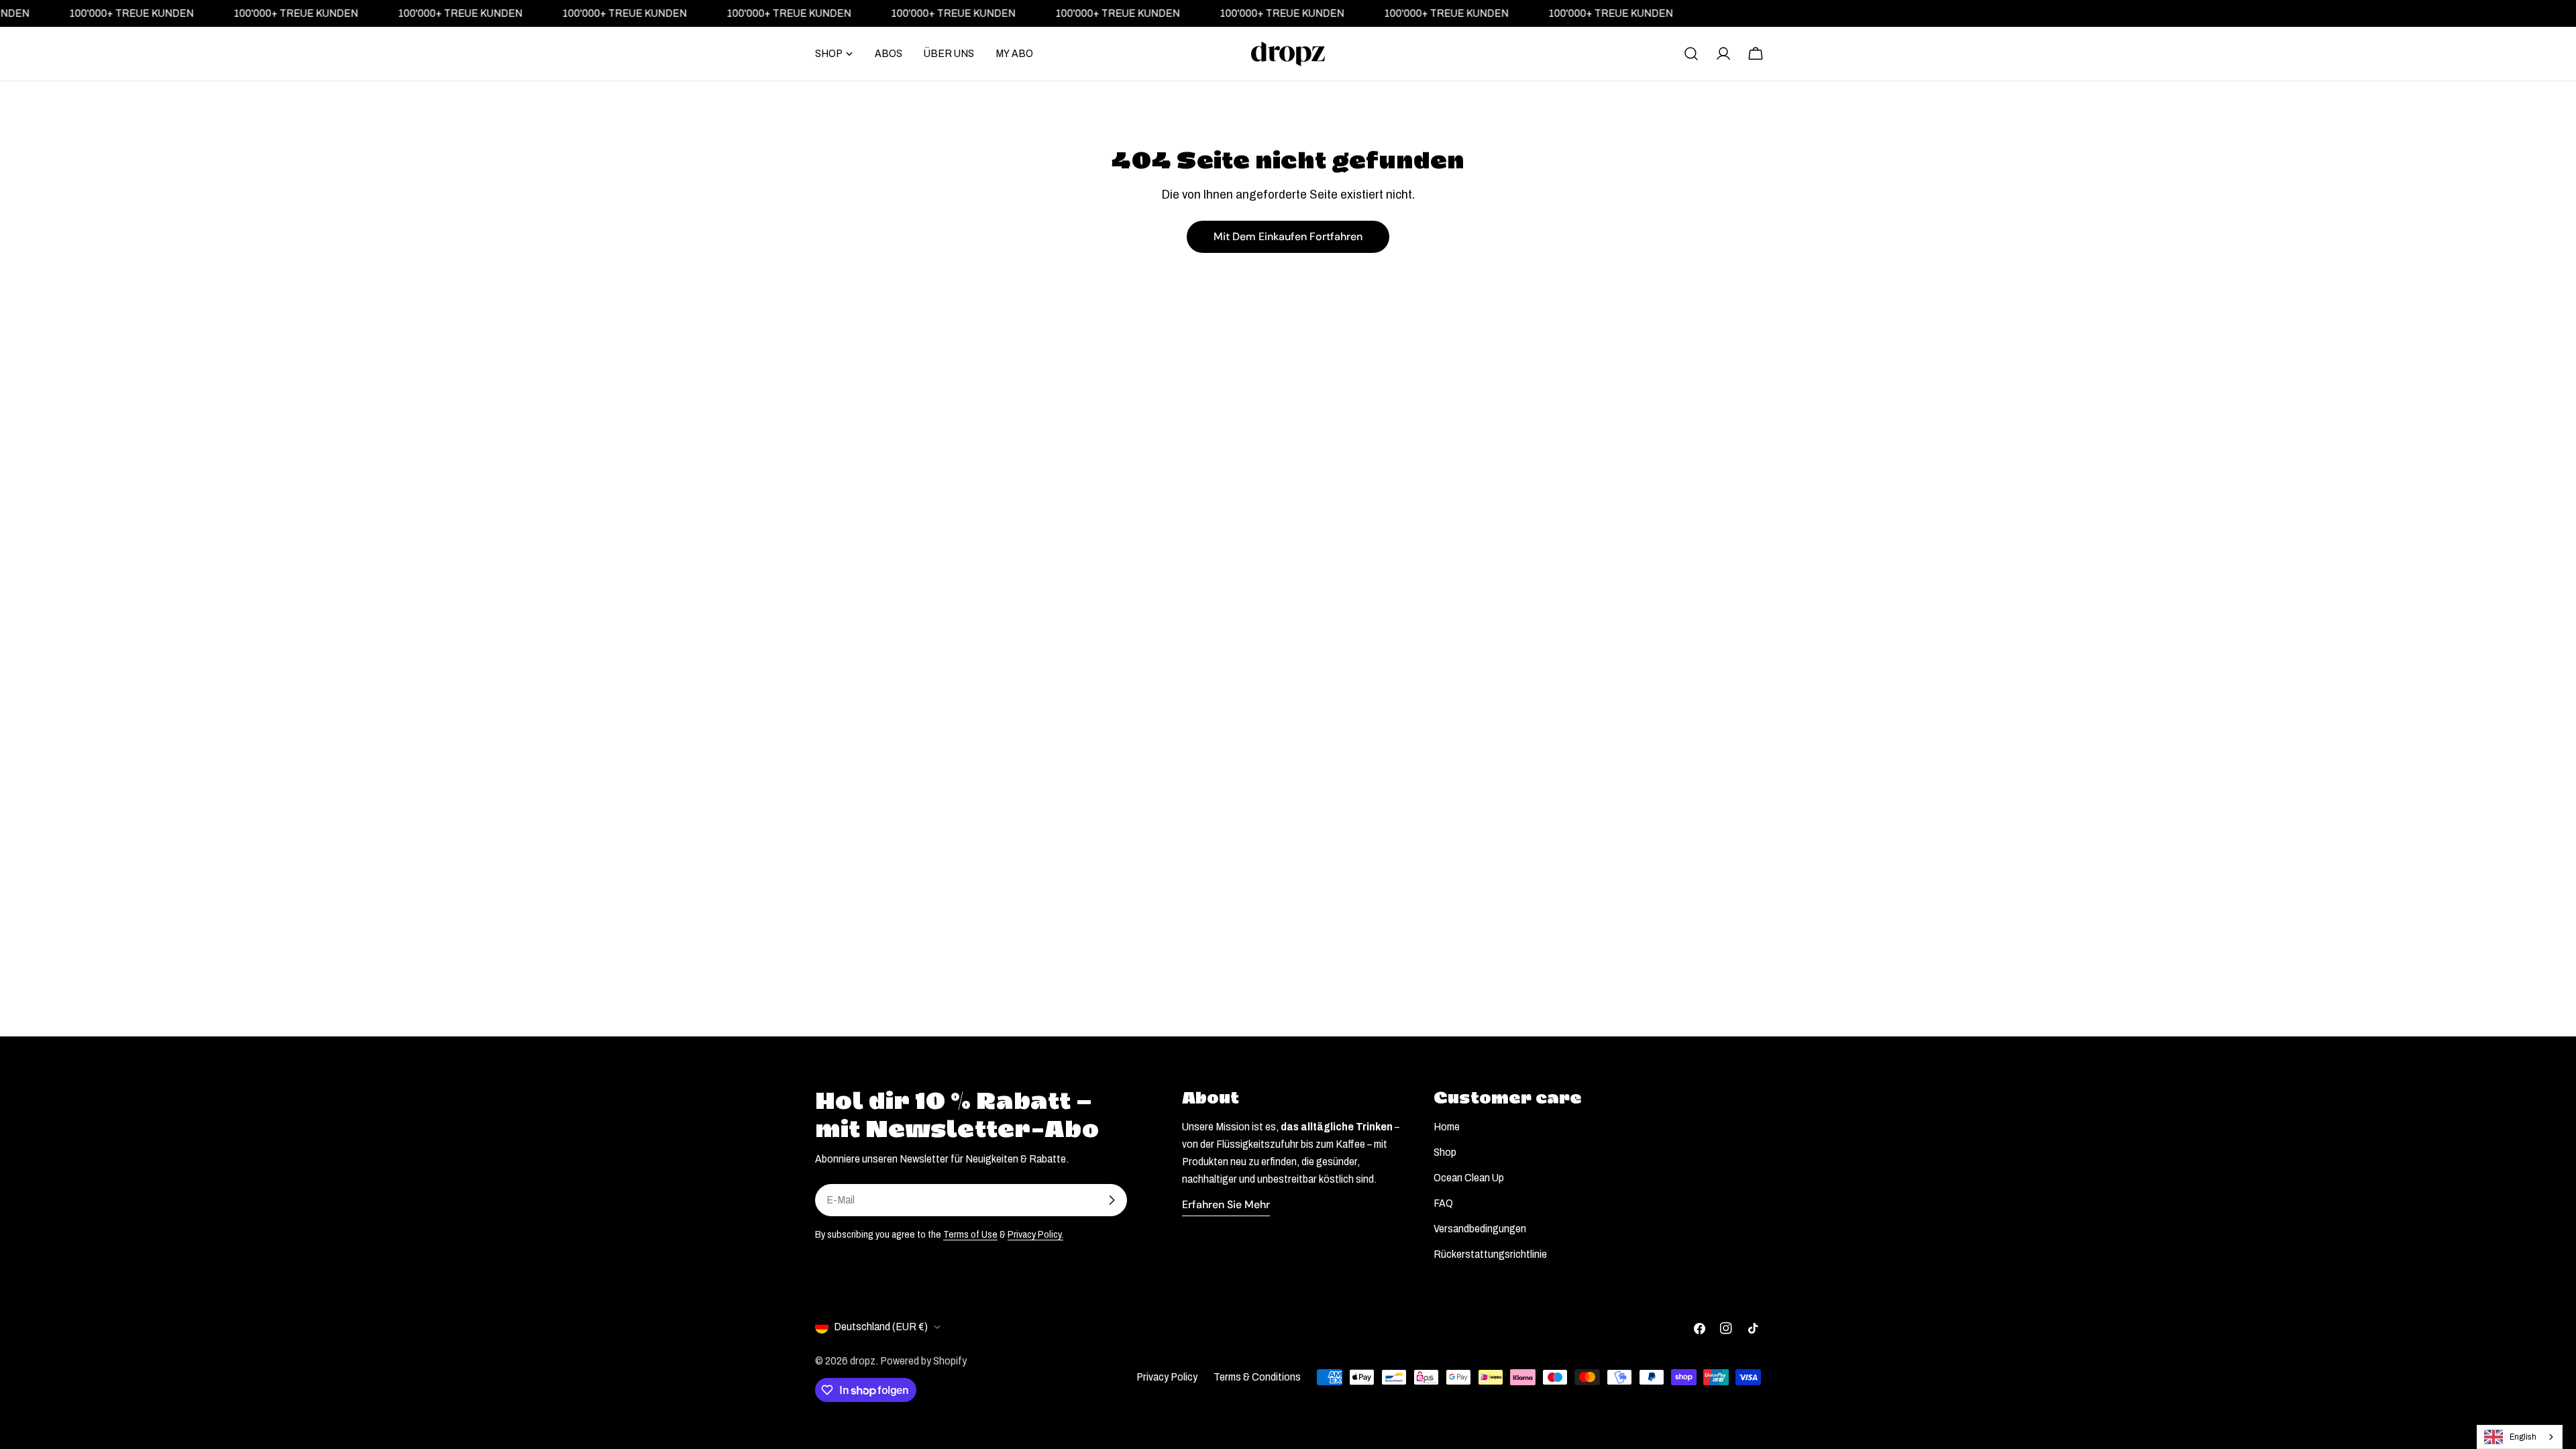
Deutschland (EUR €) (881, 1327)
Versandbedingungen (1480, 1229)
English (2523, 1437)
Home (1447, 1127)
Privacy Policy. (1035, 1234)
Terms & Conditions (1257, 1377)
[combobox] (2520, 1437)
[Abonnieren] (1112, 1200)
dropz (863, 1361)
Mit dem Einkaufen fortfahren (1288, 236)
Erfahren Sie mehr (1226, 1204)
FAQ (1443, 1203)
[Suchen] (1691, 54)
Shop (1445, 1152)
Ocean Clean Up (1469, 1178)
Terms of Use (970, 1234)
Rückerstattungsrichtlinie (1490, 1254)
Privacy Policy (1167, 1377)
